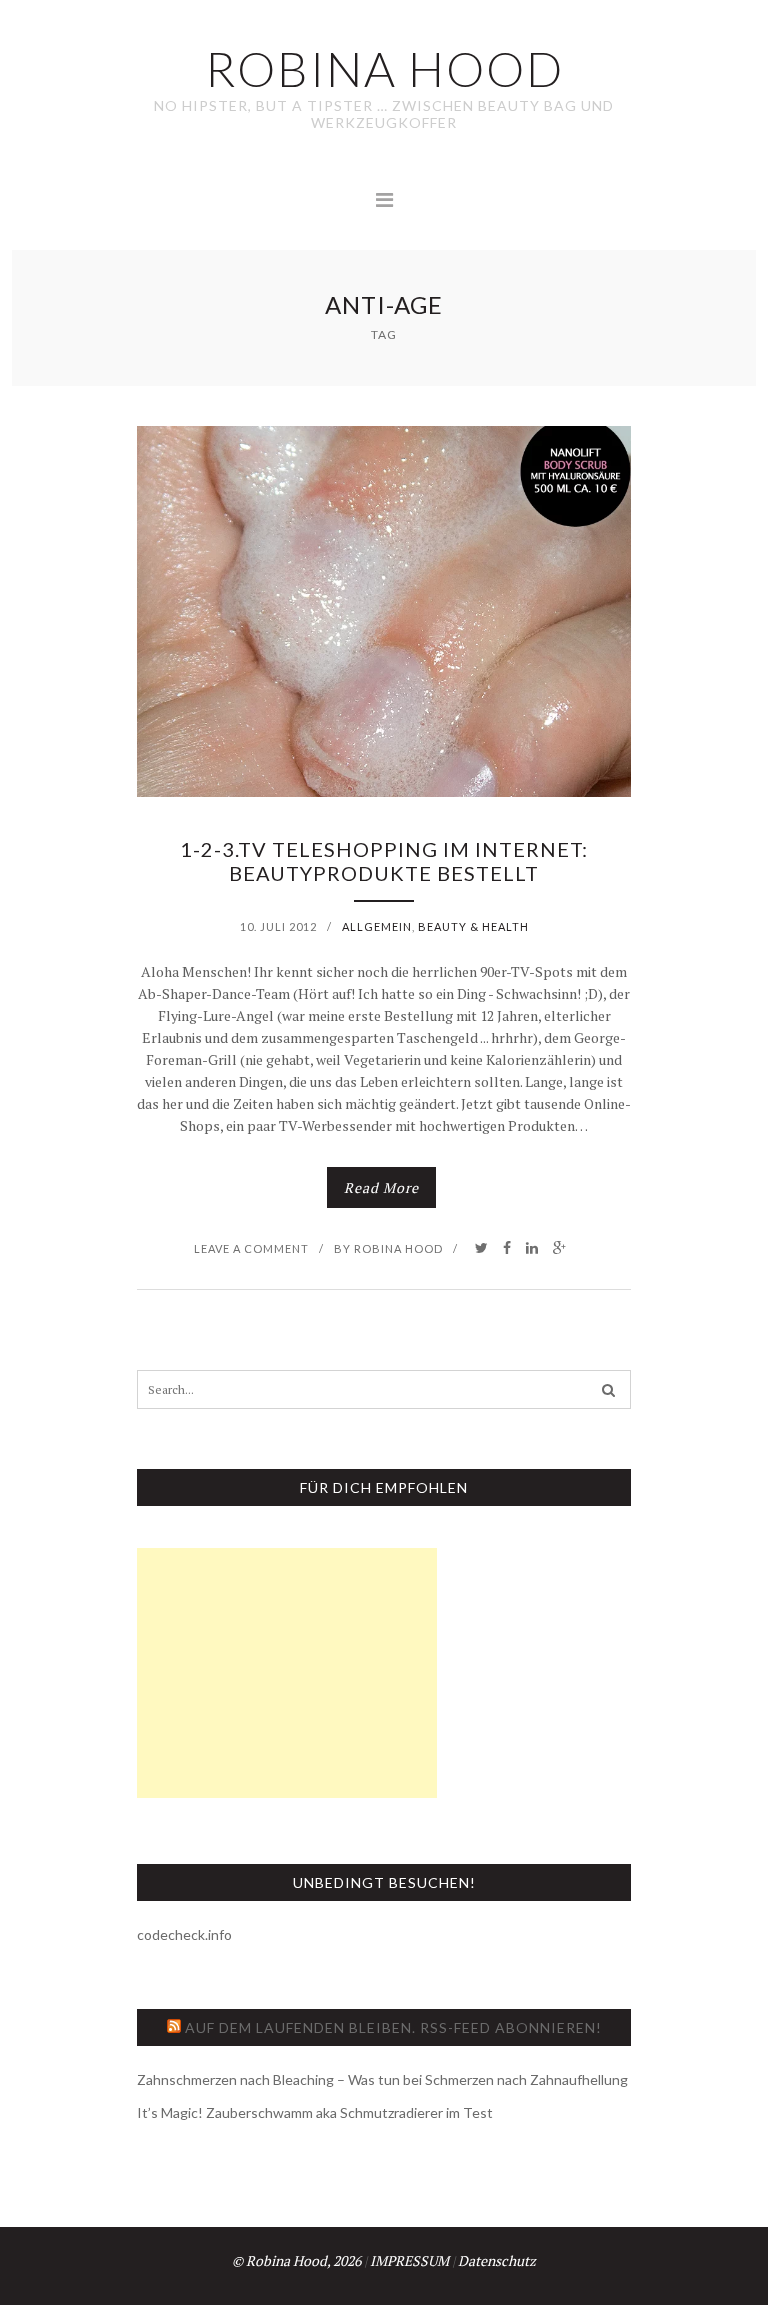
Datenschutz (497, 2260)
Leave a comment (251, 1248)
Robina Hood (398, 1248)
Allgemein (377, 926)
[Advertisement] (287, 1673)
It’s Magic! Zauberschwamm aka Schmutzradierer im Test (315, 2112)
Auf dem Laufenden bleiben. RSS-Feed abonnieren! (393, 2027)
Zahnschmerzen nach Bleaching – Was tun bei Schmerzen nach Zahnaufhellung (382, 2079)
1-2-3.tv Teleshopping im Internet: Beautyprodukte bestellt (384, 861)
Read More (381, 1187)
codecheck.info (184, 1934)
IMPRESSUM (409, 2260)
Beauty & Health (473, 926)
